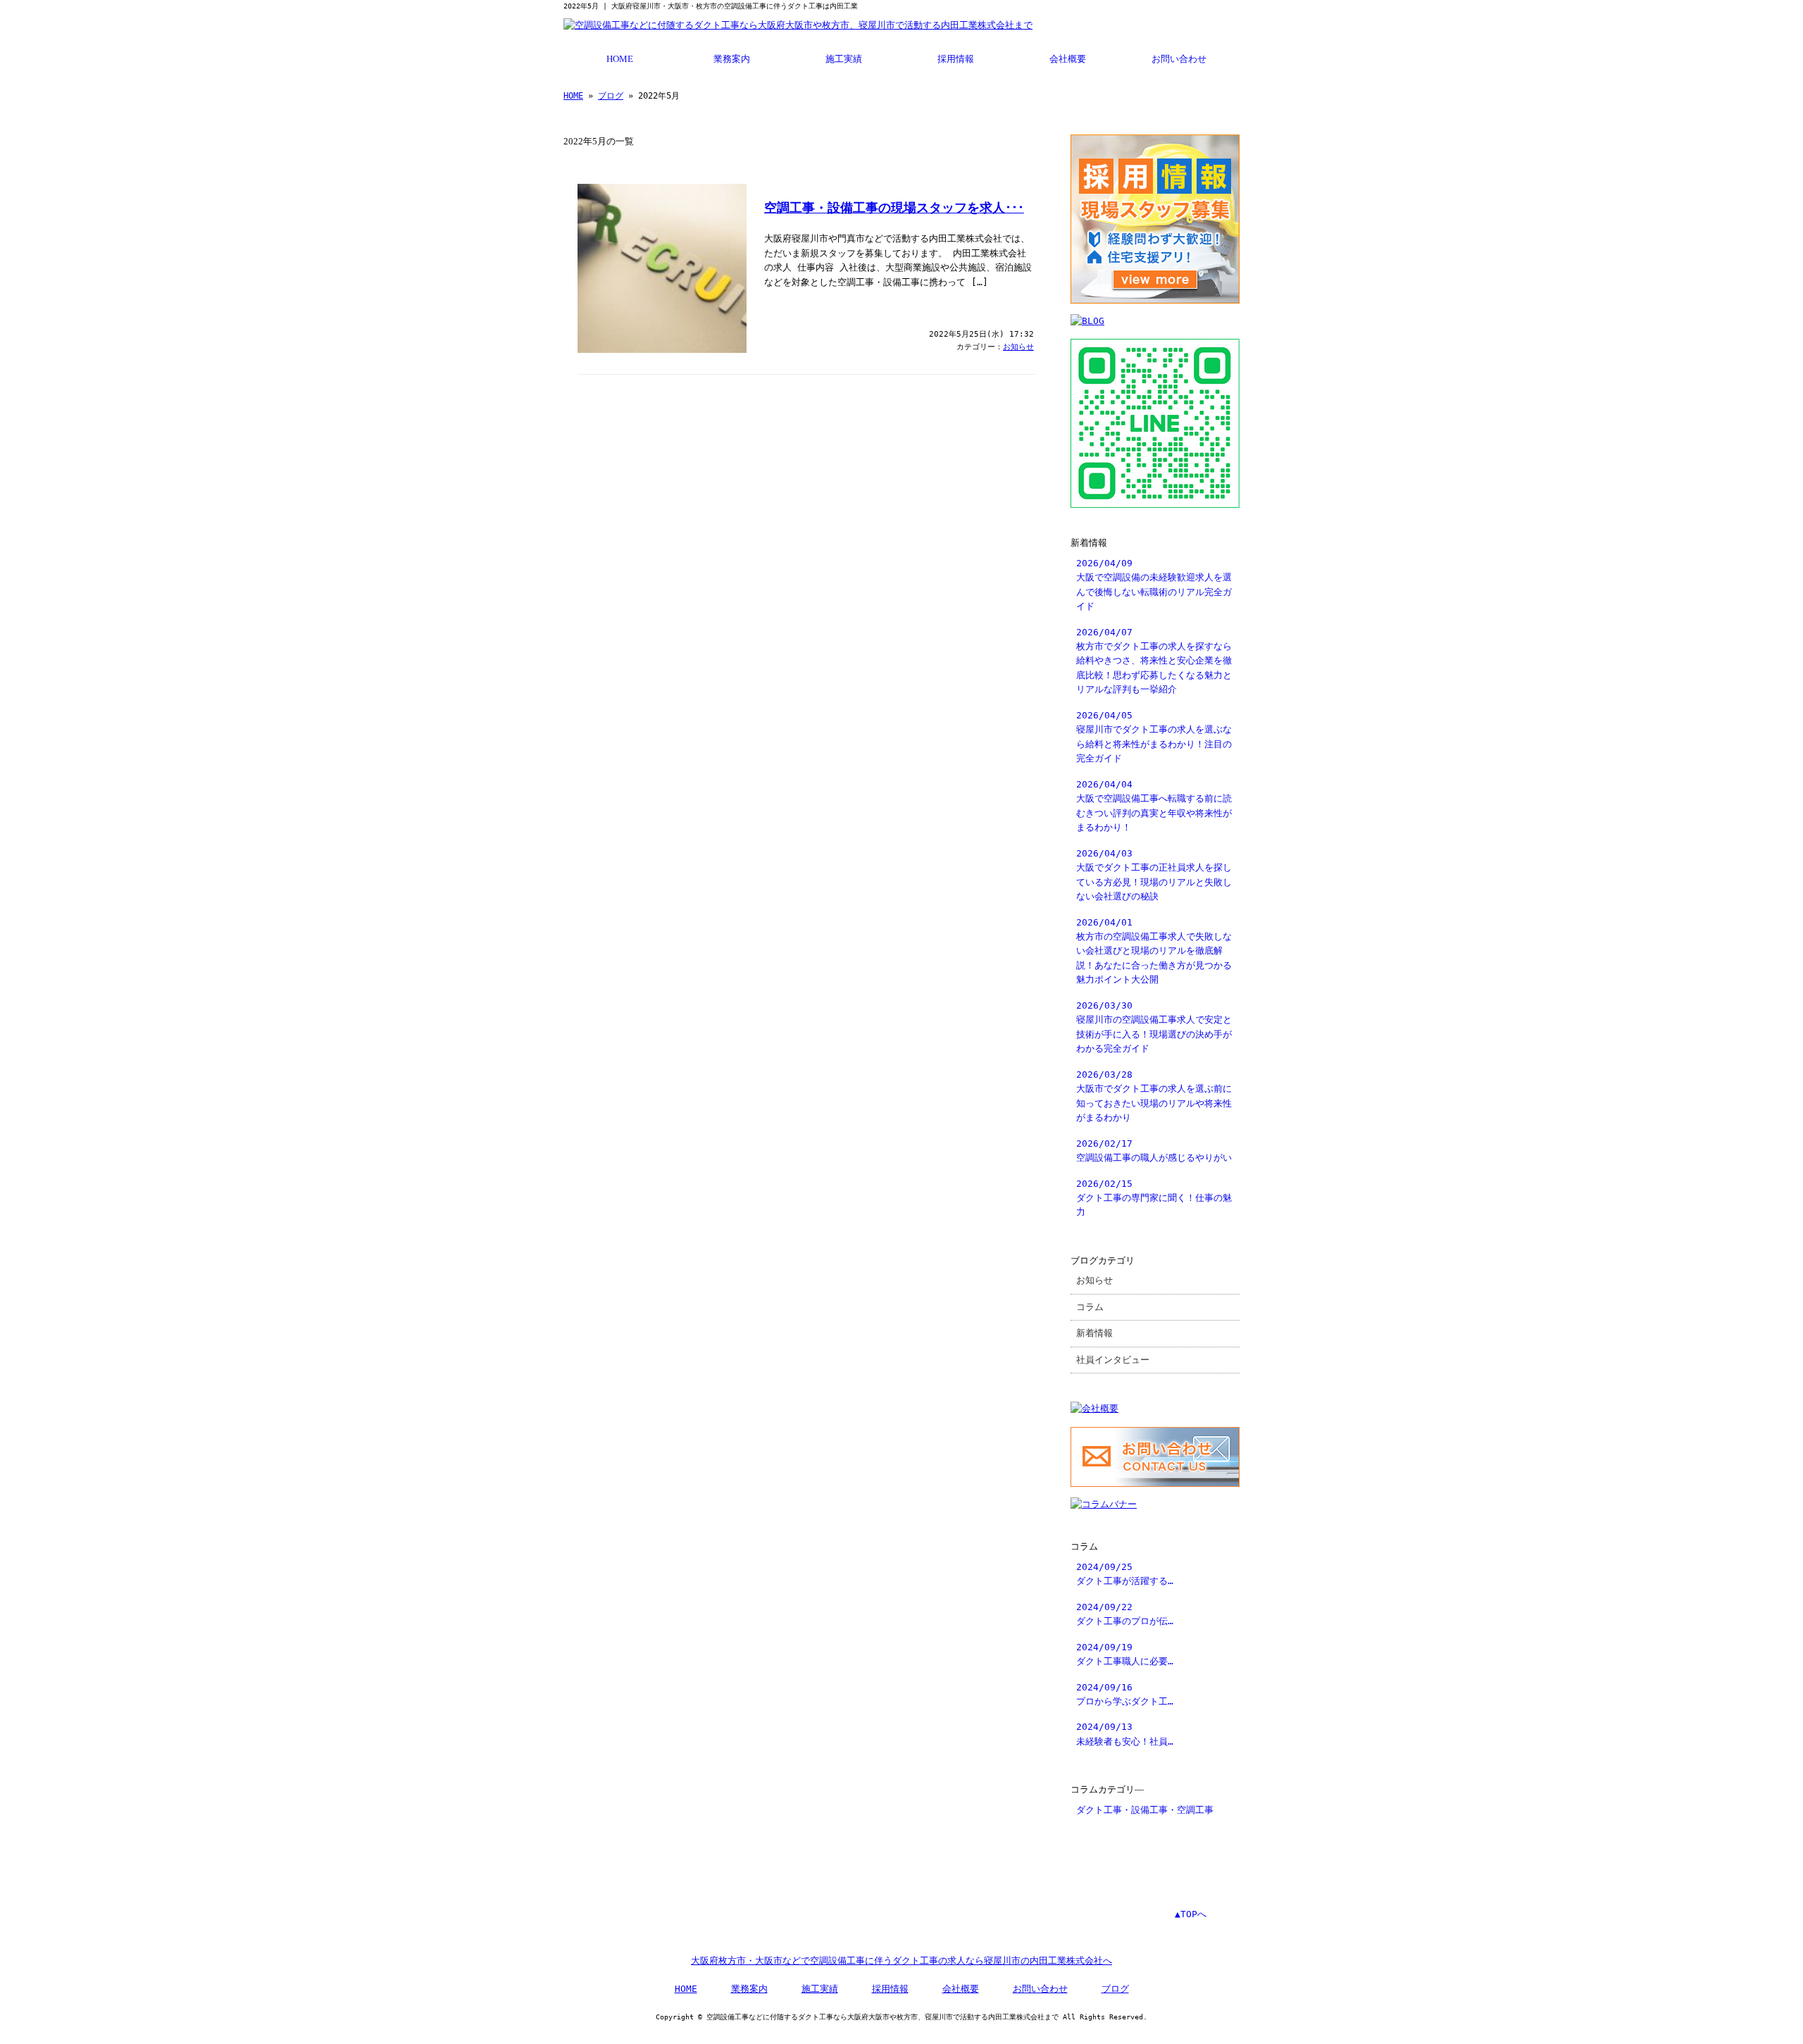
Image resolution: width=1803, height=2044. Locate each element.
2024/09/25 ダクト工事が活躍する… (1125, 1574)
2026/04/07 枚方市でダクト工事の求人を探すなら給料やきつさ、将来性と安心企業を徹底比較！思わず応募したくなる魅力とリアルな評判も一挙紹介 (1154, 661)
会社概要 (1068, 59)
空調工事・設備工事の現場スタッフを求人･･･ (894, 208)
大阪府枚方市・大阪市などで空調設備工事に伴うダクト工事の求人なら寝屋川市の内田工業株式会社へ (901, 1961)
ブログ (611, 96)
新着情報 (1094, 1333)
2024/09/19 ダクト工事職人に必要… (1125, 1654)
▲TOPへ (1191, 1914)
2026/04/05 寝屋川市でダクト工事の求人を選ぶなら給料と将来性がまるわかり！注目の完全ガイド (1154, 737)
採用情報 (956, 59)
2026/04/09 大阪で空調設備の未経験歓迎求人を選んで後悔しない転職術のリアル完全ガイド (1154, 585)
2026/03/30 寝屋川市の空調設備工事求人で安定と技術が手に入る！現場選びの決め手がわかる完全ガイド (1154, 1027)
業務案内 (732, 59)
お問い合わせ (1179, 59)
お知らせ (1018, 347)
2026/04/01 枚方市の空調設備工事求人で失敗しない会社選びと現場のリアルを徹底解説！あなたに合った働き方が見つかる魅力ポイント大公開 (1154, 951)
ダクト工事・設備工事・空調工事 (1145, 1810)
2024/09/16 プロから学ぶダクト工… (1125, 1694)
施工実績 (844, 59)
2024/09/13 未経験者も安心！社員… (1125, 1734)
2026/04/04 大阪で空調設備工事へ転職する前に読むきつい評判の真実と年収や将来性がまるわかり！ (1154, 806)
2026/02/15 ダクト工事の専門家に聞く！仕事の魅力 (1154, 1198)
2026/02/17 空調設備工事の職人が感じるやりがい (1154, 1151)
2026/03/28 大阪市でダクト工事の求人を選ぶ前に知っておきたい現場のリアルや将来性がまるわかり (1154, 1096)
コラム (1090, 1307)
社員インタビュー (1113, 1360)
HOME (620, 59)
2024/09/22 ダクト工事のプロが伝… (1125, 1614)
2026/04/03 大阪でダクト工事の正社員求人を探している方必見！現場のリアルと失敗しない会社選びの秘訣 (1154, 875)
